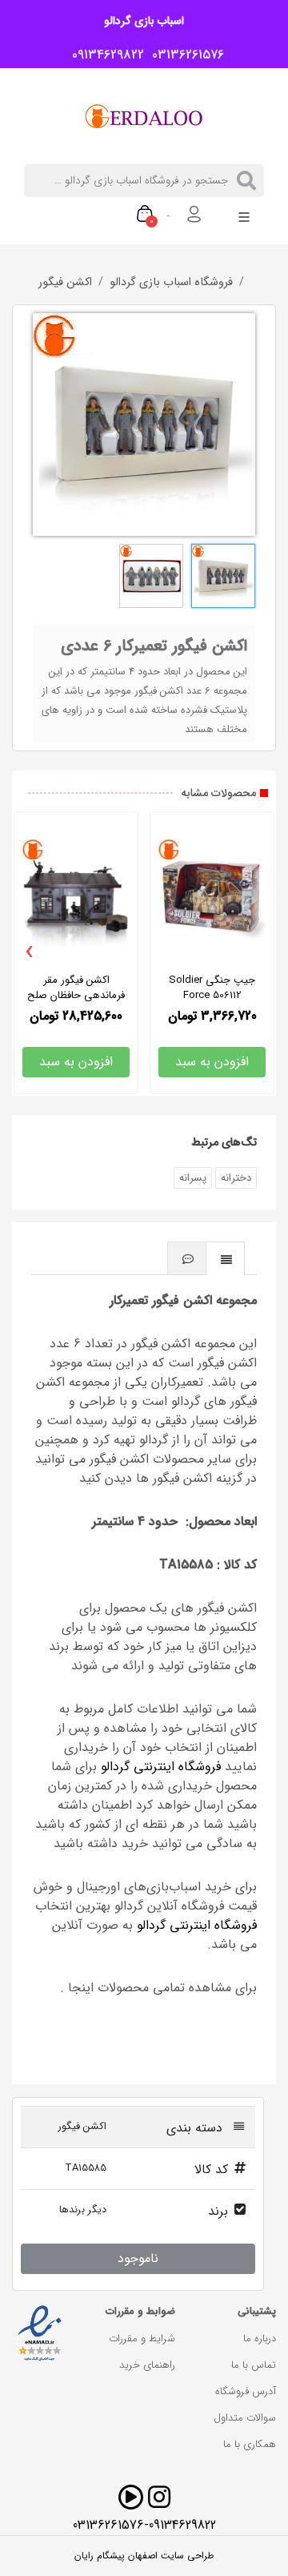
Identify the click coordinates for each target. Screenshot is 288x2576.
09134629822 (104, 55)
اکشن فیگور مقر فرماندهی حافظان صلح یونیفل (76, 995)
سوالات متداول (245, 2418)
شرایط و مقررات (142, 2339)
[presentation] (30, 952)
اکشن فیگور (65, 283)
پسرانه (193, 1178)
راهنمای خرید (147, 2365)
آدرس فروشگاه (246, 2391)
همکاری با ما (250, 2444)
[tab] (226, 1258)
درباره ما (260, 2339)
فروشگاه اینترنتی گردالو (161, 1767)
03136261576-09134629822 (144, 2525)
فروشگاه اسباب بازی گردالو (171, 283)
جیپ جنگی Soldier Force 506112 (212, 988)
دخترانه (236, 1178)
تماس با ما (254, 2365)
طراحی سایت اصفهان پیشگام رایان (144, 2556)
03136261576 (184, 55)
